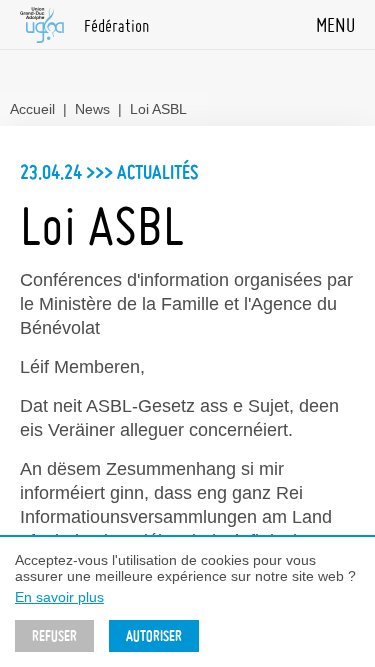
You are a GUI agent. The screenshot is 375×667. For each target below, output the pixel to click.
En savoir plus (59, 597)
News (92, 109)
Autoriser (154, 636)
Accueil (32, 109)
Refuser (54, 636)
